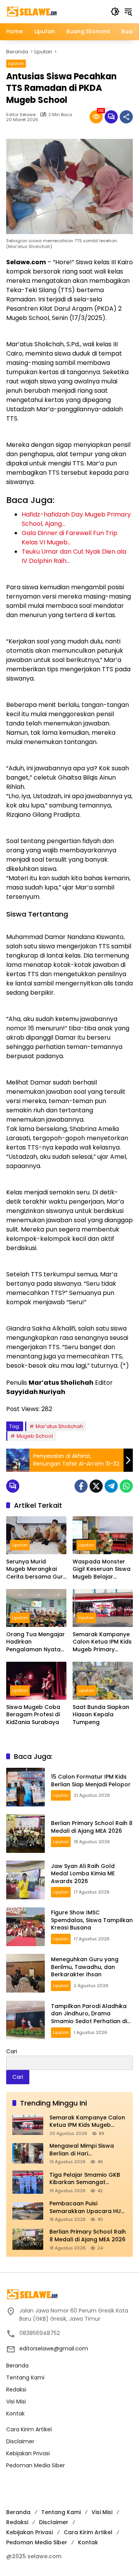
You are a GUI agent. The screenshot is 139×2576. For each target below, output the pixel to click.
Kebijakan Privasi (28, 2453)
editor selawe (21, 115)
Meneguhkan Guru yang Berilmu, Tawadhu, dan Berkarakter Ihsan (85, 1967)
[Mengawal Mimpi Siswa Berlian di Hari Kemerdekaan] (28, 2153)
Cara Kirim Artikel (29, 2429)
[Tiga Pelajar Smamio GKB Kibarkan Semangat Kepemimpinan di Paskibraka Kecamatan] (28, 2182)
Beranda (17, 2366)
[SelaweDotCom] (54, 11)
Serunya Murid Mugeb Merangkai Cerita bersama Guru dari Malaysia (36, 1569)
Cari (12, 2051)
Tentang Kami (25, 2378)
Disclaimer (20, 2441)
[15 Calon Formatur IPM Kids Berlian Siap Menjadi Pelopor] (25, 1787)
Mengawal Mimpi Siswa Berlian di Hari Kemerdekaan (82, 2150)
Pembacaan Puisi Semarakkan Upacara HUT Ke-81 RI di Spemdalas (87, 2207)
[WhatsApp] (126, 1486)
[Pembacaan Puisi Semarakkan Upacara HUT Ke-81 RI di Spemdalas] (28, 2211)
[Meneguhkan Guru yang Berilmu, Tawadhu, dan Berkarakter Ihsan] (25, 1973)
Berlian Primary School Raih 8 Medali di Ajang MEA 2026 (92, 1827)
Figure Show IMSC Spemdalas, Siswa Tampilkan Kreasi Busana (92, 1920)
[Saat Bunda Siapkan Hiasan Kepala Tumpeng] (103, 1681)
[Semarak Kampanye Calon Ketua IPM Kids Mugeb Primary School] (103, 1608)
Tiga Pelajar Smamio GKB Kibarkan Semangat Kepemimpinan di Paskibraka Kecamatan (85, 2179)
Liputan (16, 63)
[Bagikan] (126, 117)
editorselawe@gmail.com (54, 2349)
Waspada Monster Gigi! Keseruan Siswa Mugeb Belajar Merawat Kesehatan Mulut (102, 1569)
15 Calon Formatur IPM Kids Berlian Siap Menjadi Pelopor (91, 1781)
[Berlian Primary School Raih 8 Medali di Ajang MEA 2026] (25, 1834)
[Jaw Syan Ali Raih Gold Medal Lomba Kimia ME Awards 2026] (25, 1880)
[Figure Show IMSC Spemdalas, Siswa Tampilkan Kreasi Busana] (25, 1927)
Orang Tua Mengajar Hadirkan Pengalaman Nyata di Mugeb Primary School (36, 1642)
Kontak (15, 2414)
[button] (115, 12)
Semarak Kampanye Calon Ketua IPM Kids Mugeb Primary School (102, 1642)
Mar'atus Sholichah (59, 1426)
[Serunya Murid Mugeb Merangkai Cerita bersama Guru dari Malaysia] (36, 1535)
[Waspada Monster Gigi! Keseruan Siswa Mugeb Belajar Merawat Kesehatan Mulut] (103, 1535)
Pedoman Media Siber (36, 2465)
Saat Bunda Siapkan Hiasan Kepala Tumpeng (101, 1715)
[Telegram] (111, 1486)
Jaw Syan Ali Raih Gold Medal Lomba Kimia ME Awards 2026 (83, 1874)
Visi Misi (16, 2402)
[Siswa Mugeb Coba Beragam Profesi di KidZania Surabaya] (36, 1681)
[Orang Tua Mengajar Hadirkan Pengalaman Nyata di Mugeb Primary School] (36, 1608)
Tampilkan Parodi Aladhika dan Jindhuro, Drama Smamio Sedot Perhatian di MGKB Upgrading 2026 (89, 2018)
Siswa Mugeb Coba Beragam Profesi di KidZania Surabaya (33, 1715)
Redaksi (16, 2390)
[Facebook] (81, 1486)
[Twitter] (96, 1486)
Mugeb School (35, 1436)
